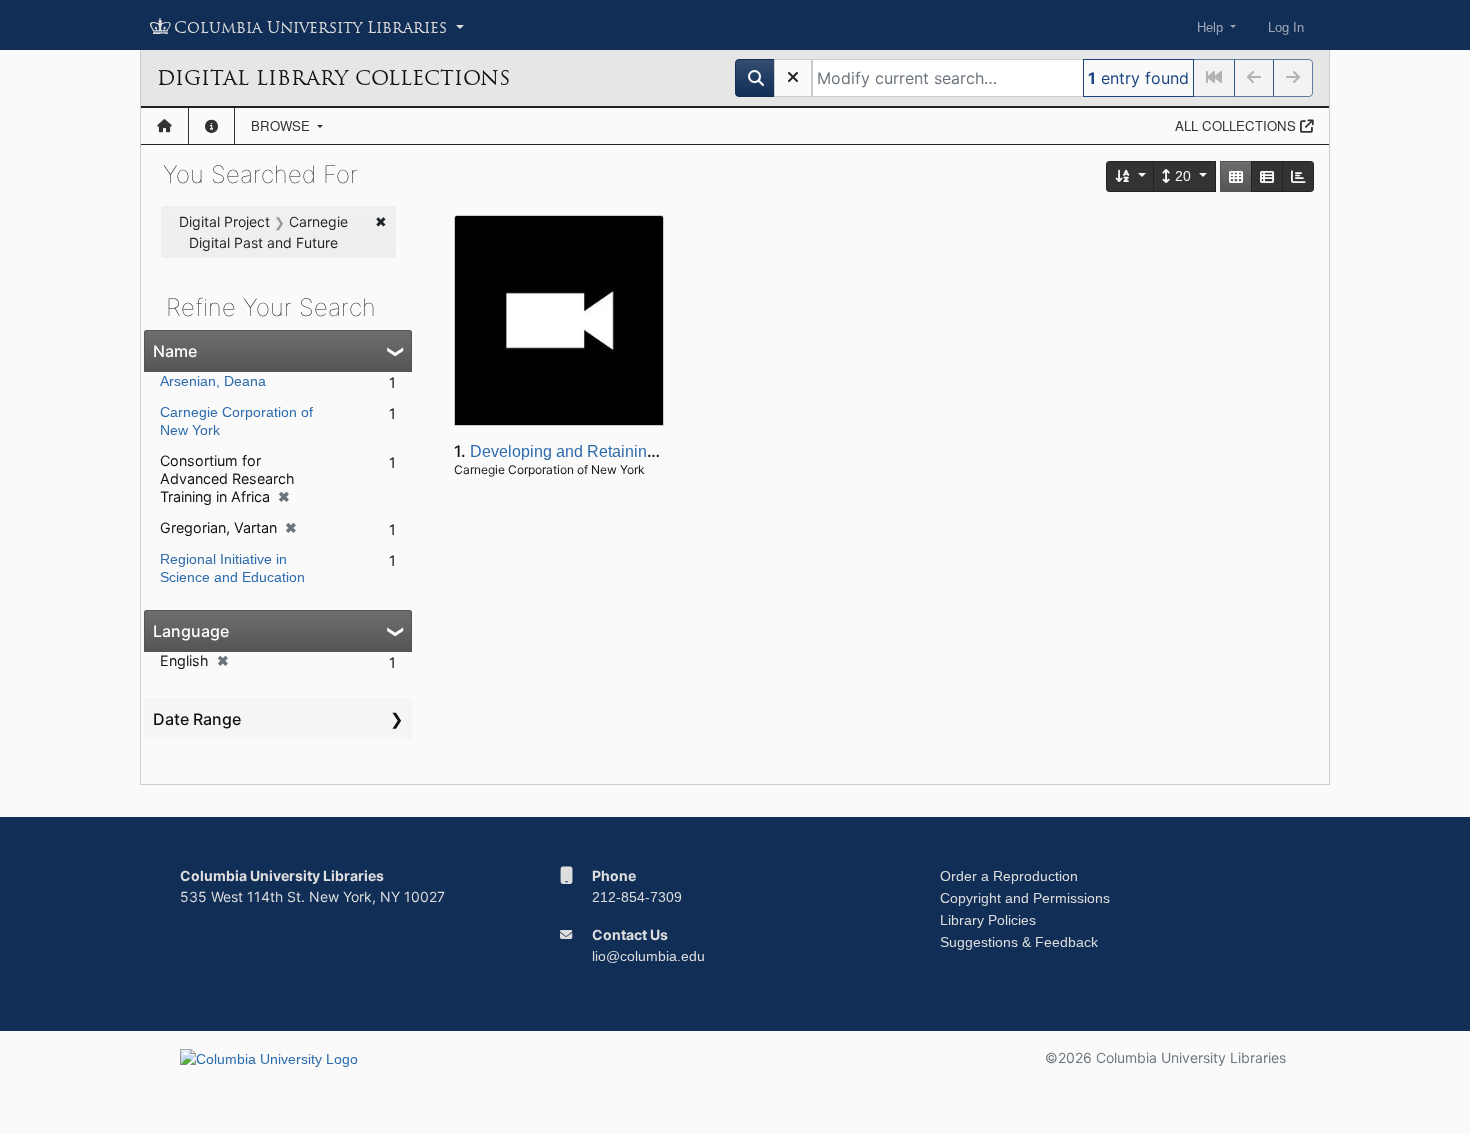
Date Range (197, 719)
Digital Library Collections (333, 78)
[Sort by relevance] (1131, 176)
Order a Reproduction (1009, 876)
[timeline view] (1298, 176)
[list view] (1267, 176)
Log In (1286, 27)
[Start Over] (793, 78)
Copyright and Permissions (1025, 898)
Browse (282, 125)
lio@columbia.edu (648, 956)
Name (175, 351)
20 (1183, 176)
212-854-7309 (637, 897)
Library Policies (988, 920)
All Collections (1237, 125)
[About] (211, 126)
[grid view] (1236, 176)
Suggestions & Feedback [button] (1019, 942)
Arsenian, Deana (213, 381)
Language (191, 631)
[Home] (164, 126)
